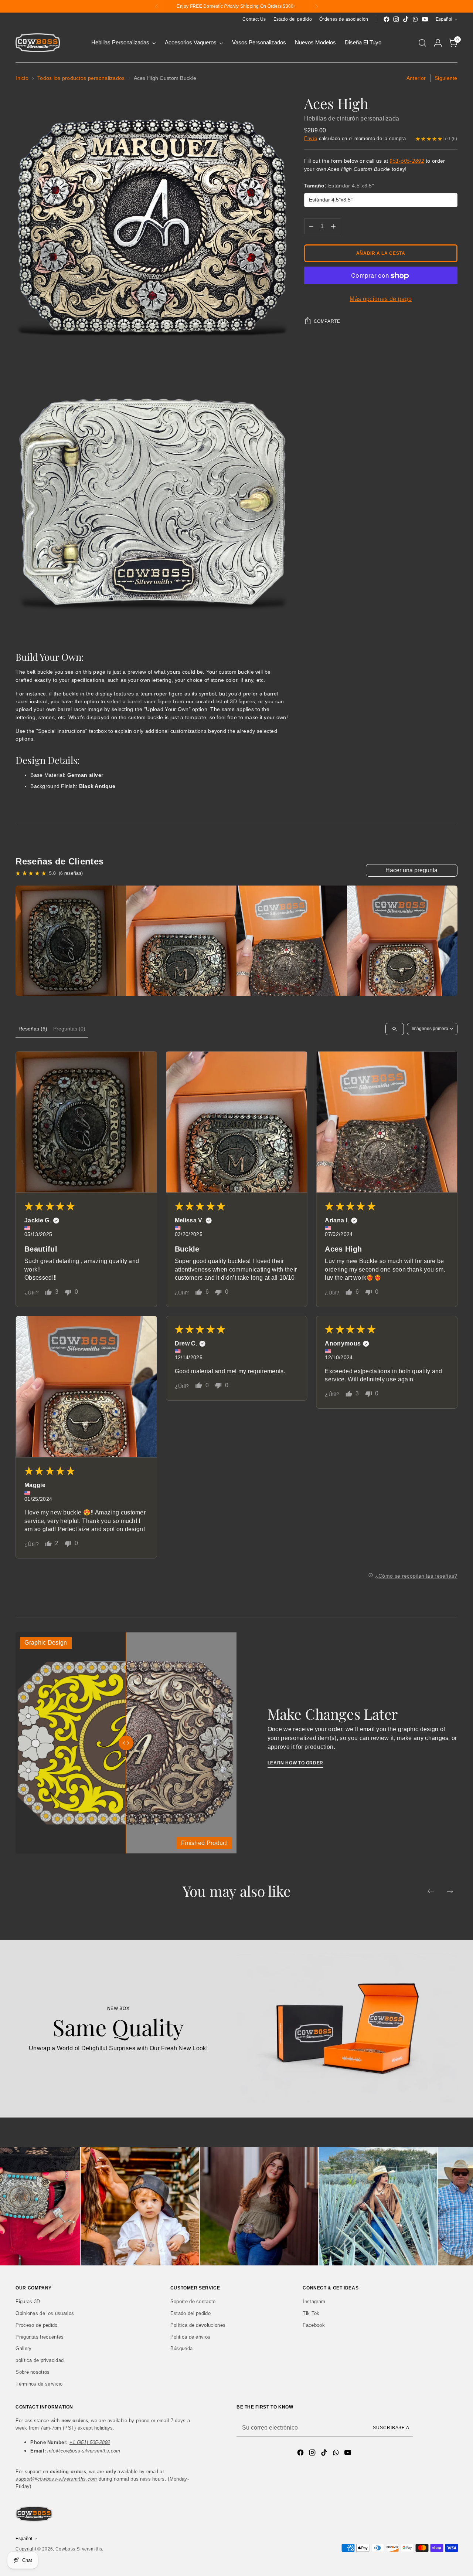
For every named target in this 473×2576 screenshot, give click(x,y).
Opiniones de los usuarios (45, 2313)
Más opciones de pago (380, 299)
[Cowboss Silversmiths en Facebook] (387, 19)
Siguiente (446, 78)
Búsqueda (182, 2348)
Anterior (416, 78)
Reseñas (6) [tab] (33, 1029)
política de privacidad (40, 2360)
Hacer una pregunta (411, 870)
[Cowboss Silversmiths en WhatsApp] (415, 19)
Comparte (327, 322)
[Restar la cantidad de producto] (311, 227)
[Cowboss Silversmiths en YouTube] (425, 19)
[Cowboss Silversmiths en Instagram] (396, 19)
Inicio (22, 78)
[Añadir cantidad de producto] (333, 227)
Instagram (314, 2301)
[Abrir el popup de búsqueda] (422, 43)
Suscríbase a (391, 2428)
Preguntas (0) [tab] (69, 1029)
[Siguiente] (316, 6)
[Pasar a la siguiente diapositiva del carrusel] (450, 1891)
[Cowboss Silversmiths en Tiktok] (406, 19)
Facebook (314, 2325)
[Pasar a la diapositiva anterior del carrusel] (431, 1891)
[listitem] (71, 941)
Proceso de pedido (36, 2325)
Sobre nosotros (33, 2372)
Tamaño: (339, 186)
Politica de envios (190, 2337)
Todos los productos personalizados (81, 78)
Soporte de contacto (193, 2301)
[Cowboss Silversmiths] (38, 43)
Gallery (23, 2348)
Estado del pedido (190, 2313)
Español (444, 19)
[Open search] (395, 1029)
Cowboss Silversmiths (79, 2549)
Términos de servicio (39, 2384)
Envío (311, 138)
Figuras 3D (28, 2301)
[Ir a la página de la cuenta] (438, 43)
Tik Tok (311, 2313)
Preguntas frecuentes (40, 2337)
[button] (86, 1122)
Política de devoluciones (198, 2325)
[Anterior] (157, 6)
